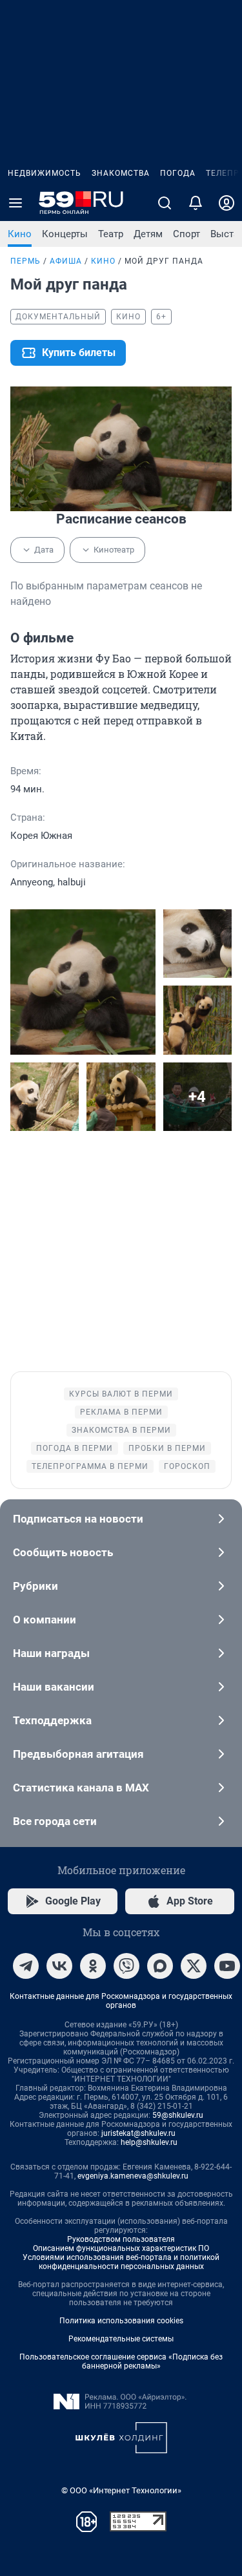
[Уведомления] (196, 203)
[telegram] (26, 1966)
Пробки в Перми (167, 1448)
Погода (178, 173)
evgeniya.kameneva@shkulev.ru (133, 2176)
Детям (148, 234)
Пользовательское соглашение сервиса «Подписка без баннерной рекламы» (121, 2361)
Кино (20, 234)
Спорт (187, 234)
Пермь (25, 261)
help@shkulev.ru (149, 2142)
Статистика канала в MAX (81, 1788)
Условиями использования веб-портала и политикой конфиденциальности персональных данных (121, 2262)
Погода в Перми (75, 1448)
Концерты (65, 234)
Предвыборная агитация (78, 1754)
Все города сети (55, 1821)
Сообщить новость (63, 1552)
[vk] (59, 1966)
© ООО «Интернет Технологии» (121, 2490)
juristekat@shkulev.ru (138, 2133)
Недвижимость (45, 173)
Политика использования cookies (121, 2321)
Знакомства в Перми (121, 1430)
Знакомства (121, 173)
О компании (45, 1620)
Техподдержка (52, 1720)
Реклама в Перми (121, 1412)
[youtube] (227, 1966)
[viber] (126, 1966)
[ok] (93, 1966)
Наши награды (51, 1653)
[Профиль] (227, 203)
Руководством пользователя (121, 2239)
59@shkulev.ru (178, 2115)
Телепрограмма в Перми (90, 1466)
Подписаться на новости (78, 1519)
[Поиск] (165, 203)
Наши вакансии (54, 1687)
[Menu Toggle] (15, 203)
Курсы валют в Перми (121, 1394)
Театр (111, 234)
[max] (160, 1966)
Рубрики (35, 1586)
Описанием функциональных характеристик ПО (121, 2248)
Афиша (66, 261)
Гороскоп (187, 1466)
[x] (194, 1966)
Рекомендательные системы (121, 2339)
